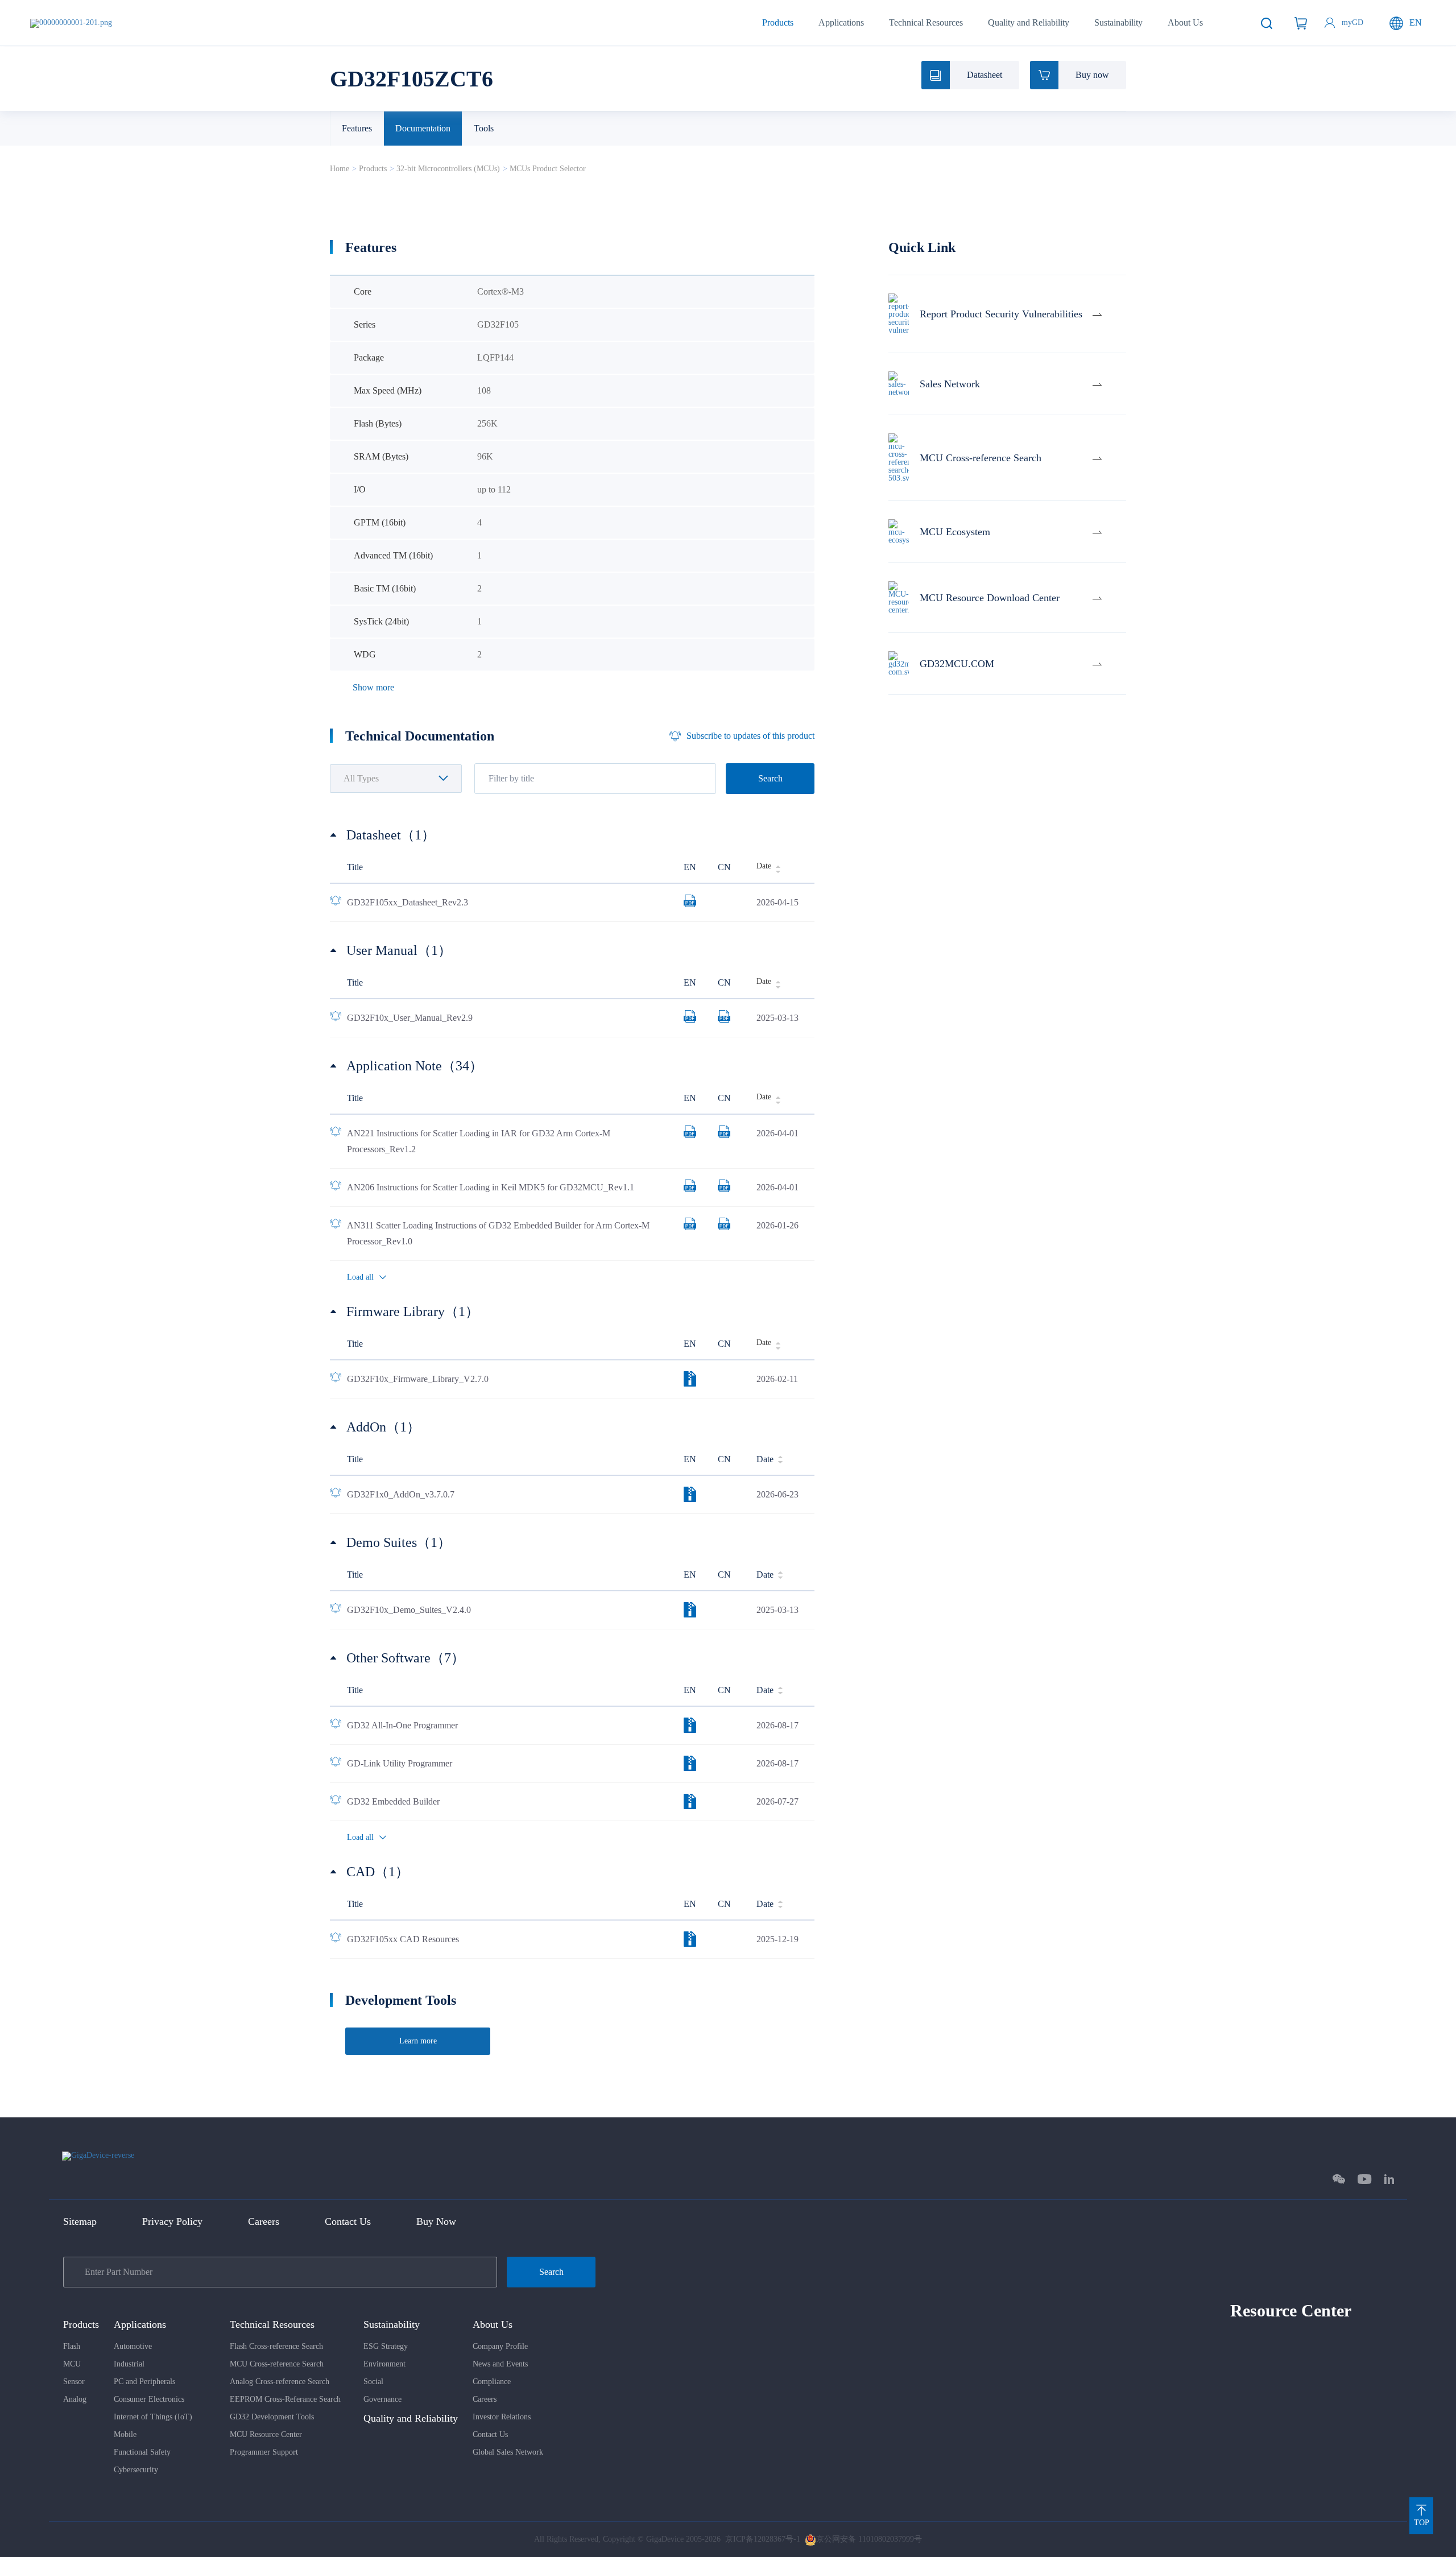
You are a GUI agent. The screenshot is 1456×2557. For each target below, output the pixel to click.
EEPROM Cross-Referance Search (285, 2399)
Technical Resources (926, 22)
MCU (72, 2364)
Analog (75, 2399)
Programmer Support (264, 2452)
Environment (384, 2364)
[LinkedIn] (1389, 2179)
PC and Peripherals (144, 2382)
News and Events (500, 2364)
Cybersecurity (136, 2470)
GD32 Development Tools (272, 2417)
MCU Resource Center (266, 2434)
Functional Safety (142, 2452)
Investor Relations (502, 2417)
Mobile (125, 2434)
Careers (264, 2221)
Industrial (129, 2364)
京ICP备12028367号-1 (763, 2539)
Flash (72, 2346)
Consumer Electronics (149, 2399)
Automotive (133, 2346)
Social (373, 2382)
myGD (1352, 22)
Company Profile (500, 2346)
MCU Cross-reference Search (277, 2364)
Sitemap (80, 2221)
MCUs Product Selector (548, 169)
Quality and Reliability (1029, 22)
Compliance (492, 2382)
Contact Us (348, 2221)
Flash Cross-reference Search (276, 2346)
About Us (1185, 22)
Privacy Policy (172, 2221)
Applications (841, 22)
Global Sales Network (508, 2452)
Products (778, 22)
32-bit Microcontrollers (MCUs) (448, 169)
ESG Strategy (386, 2346)
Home (340, 169)
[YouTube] (1365, 2179)
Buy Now (436, 2221)
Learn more (418, 2041)
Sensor (74, 2382)
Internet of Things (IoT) (153, 2417)
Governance (382, 2399)
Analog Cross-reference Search (280, 2382)
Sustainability (1118, 22)
